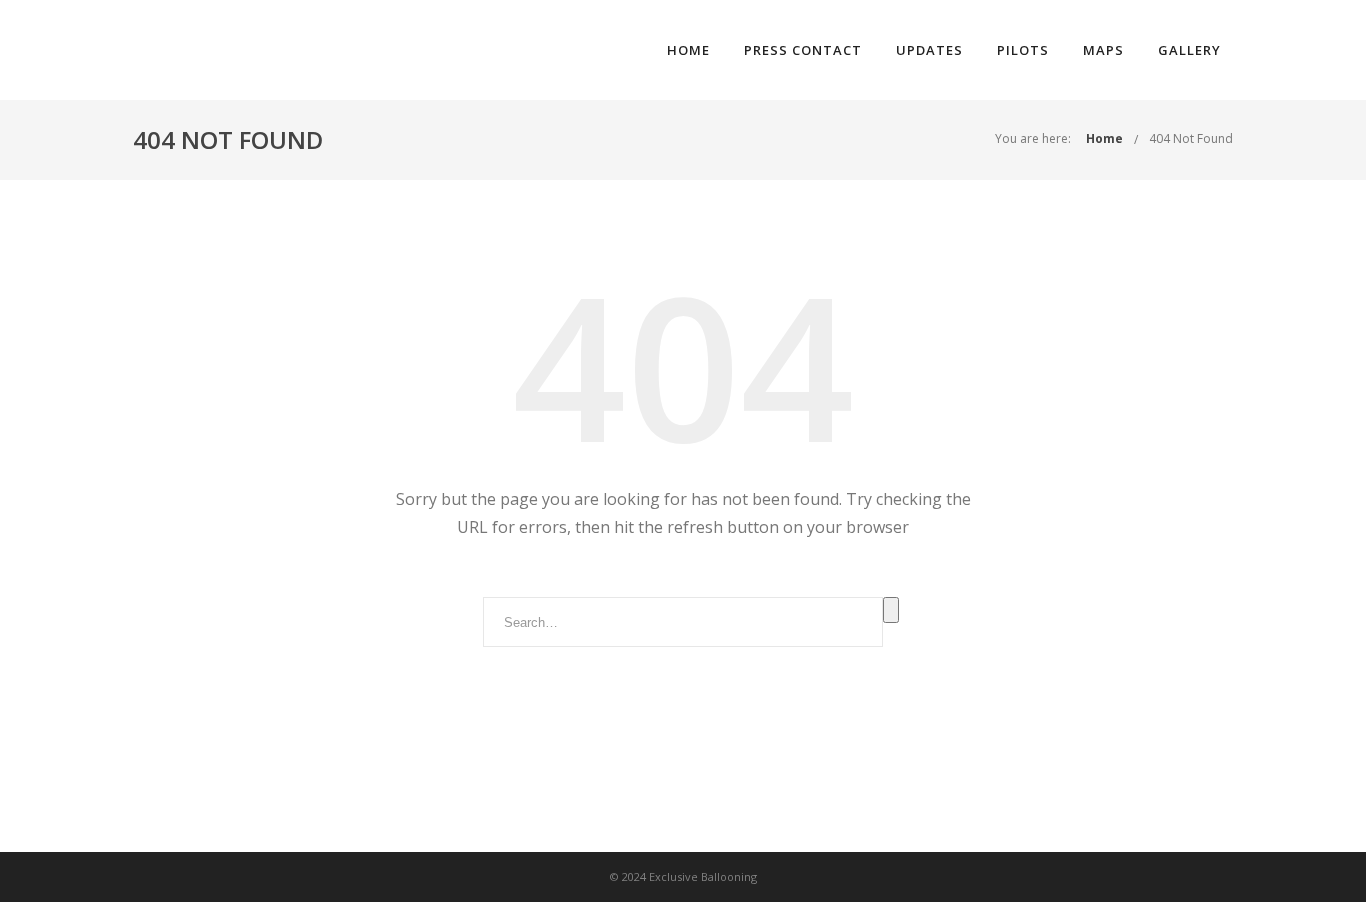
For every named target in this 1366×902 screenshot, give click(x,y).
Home (688, 50)
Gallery (1189, 50)
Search (891, 610)
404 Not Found (1191, 138)
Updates (929, 50)
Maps (1103, 50)
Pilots (1023, 50)
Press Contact (803, 50)
